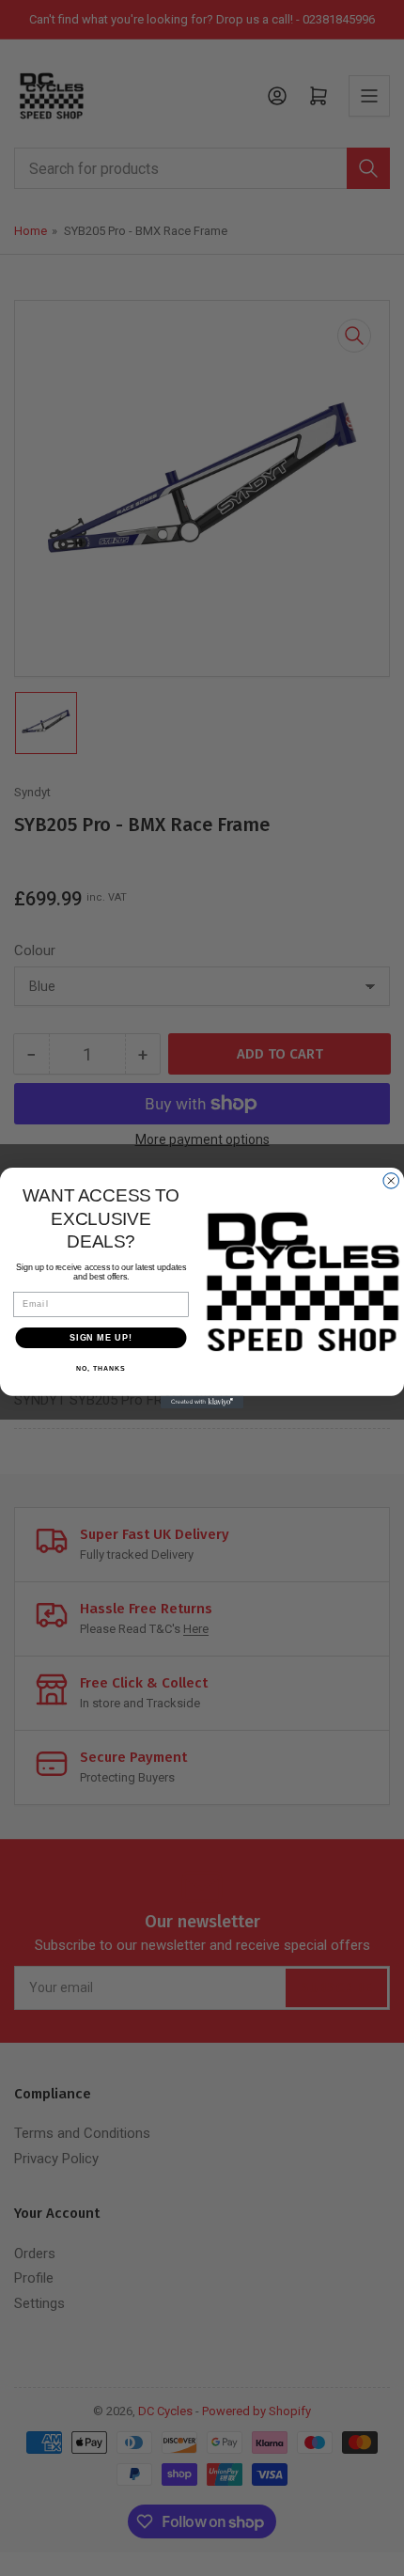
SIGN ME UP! (101, 1337)
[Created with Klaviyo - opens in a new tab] (202, 1402)
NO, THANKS (101, 1369)
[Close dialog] (391, 1181)
